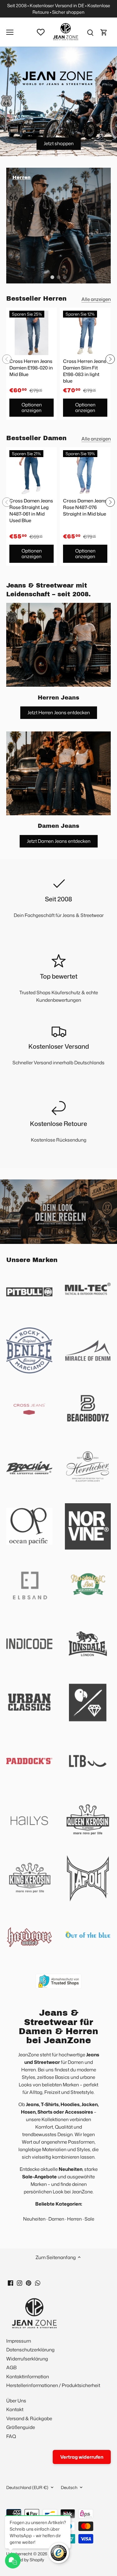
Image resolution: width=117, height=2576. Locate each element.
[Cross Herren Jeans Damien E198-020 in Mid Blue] (32, 333)
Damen (56, 2219)
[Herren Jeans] (58, 645)
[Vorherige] (7, 359)
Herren (74, 2219)
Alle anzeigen (96, 299)
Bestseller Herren (36, 298)
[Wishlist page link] (41, 32)
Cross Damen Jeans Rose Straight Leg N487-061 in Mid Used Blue (31, 511)
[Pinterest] (29, 2282)
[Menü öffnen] (10, 32)
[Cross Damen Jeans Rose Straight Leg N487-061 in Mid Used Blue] (32, 472)
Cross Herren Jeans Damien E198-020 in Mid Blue (31, 368)
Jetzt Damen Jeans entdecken (59, 841)
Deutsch (69, 2487)
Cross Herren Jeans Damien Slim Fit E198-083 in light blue (85, 371)
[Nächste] (110, 359)
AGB (11, 2367)
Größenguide (21, 2427)
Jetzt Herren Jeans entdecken (59, 713)
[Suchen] (90, 32)
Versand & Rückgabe (29, 2418)
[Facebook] (10, 2282)
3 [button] (65, 277)
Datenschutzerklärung (30, 2350)
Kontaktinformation (28, 2377)
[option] (58, 226)
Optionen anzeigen (32, 407)
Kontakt (15, 2409)
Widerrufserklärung (27, 2359)
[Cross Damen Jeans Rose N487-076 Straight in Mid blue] (85, 472)
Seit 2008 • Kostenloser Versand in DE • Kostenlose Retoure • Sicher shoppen (59, 9)
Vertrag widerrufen (82, 2457)
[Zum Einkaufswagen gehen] (104, 32)
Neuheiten (34, 2219)
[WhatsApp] (38, 2282)
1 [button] (52, 277)
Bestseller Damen (36, 438)
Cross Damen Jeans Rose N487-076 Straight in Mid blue (85, 507)
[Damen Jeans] (58, 773)
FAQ (11, 2436)
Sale (89, 2219)
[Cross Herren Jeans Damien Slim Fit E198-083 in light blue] (85, 333)
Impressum (19, 2341)
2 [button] (59, 277)
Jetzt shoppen (59, 143)
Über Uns (16, 2401)
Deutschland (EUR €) (27, 2487)
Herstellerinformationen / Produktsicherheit (53, 2385)
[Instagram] (19, 2282)
